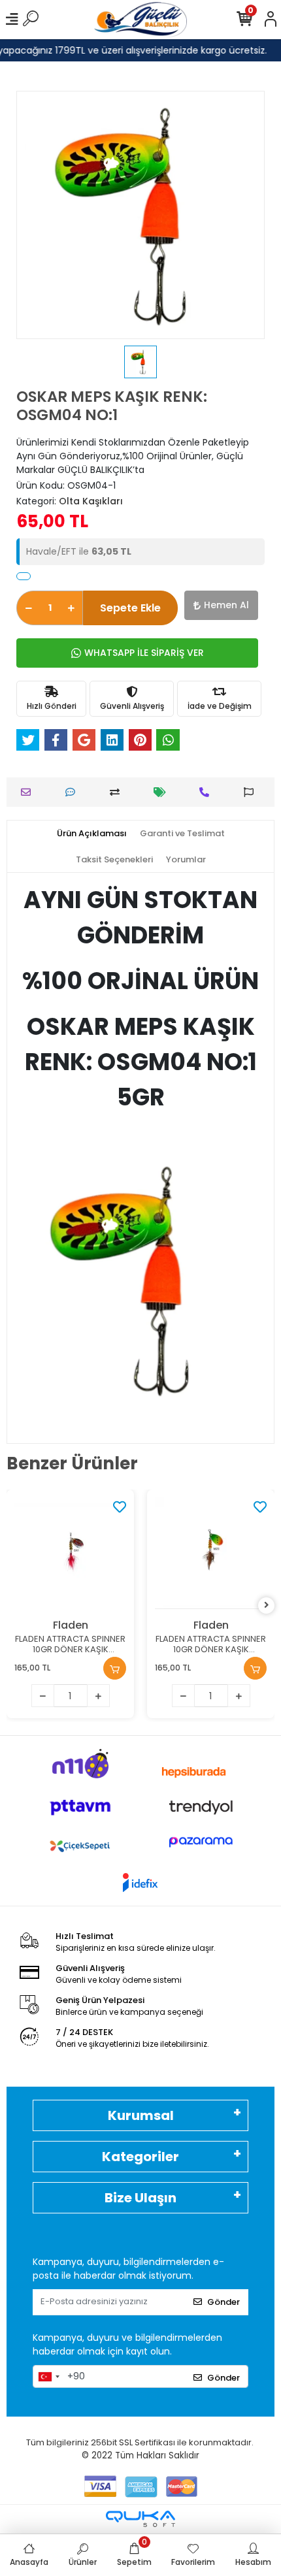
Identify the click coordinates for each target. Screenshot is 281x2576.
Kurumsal (141, 2115)
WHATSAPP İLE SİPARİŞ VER (144, 653)
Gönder (223, 2302)
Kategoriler (140, 2157)
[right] (267, 1606)
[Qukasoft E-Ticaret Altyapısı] (140, 2519)
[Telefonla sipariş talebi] (207, 792)
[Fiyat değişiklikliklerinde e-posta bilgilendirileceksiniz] (163, 792)
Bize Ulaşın (140, 2198)
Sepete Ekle (130, 608)
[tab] (92, 834)
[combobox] (48, 2377)
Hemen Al (226, 605)
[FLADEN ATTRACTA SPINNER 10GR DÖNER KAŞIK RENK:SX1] (70, 1553)
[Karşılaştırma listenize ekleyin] (118, 792)
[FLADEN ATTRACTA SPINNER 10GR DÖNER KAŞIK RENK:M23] (211, 1553)
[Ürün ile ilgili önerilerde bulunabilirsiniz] (252, 792)
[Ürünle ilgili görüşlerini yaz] (74, 792)
